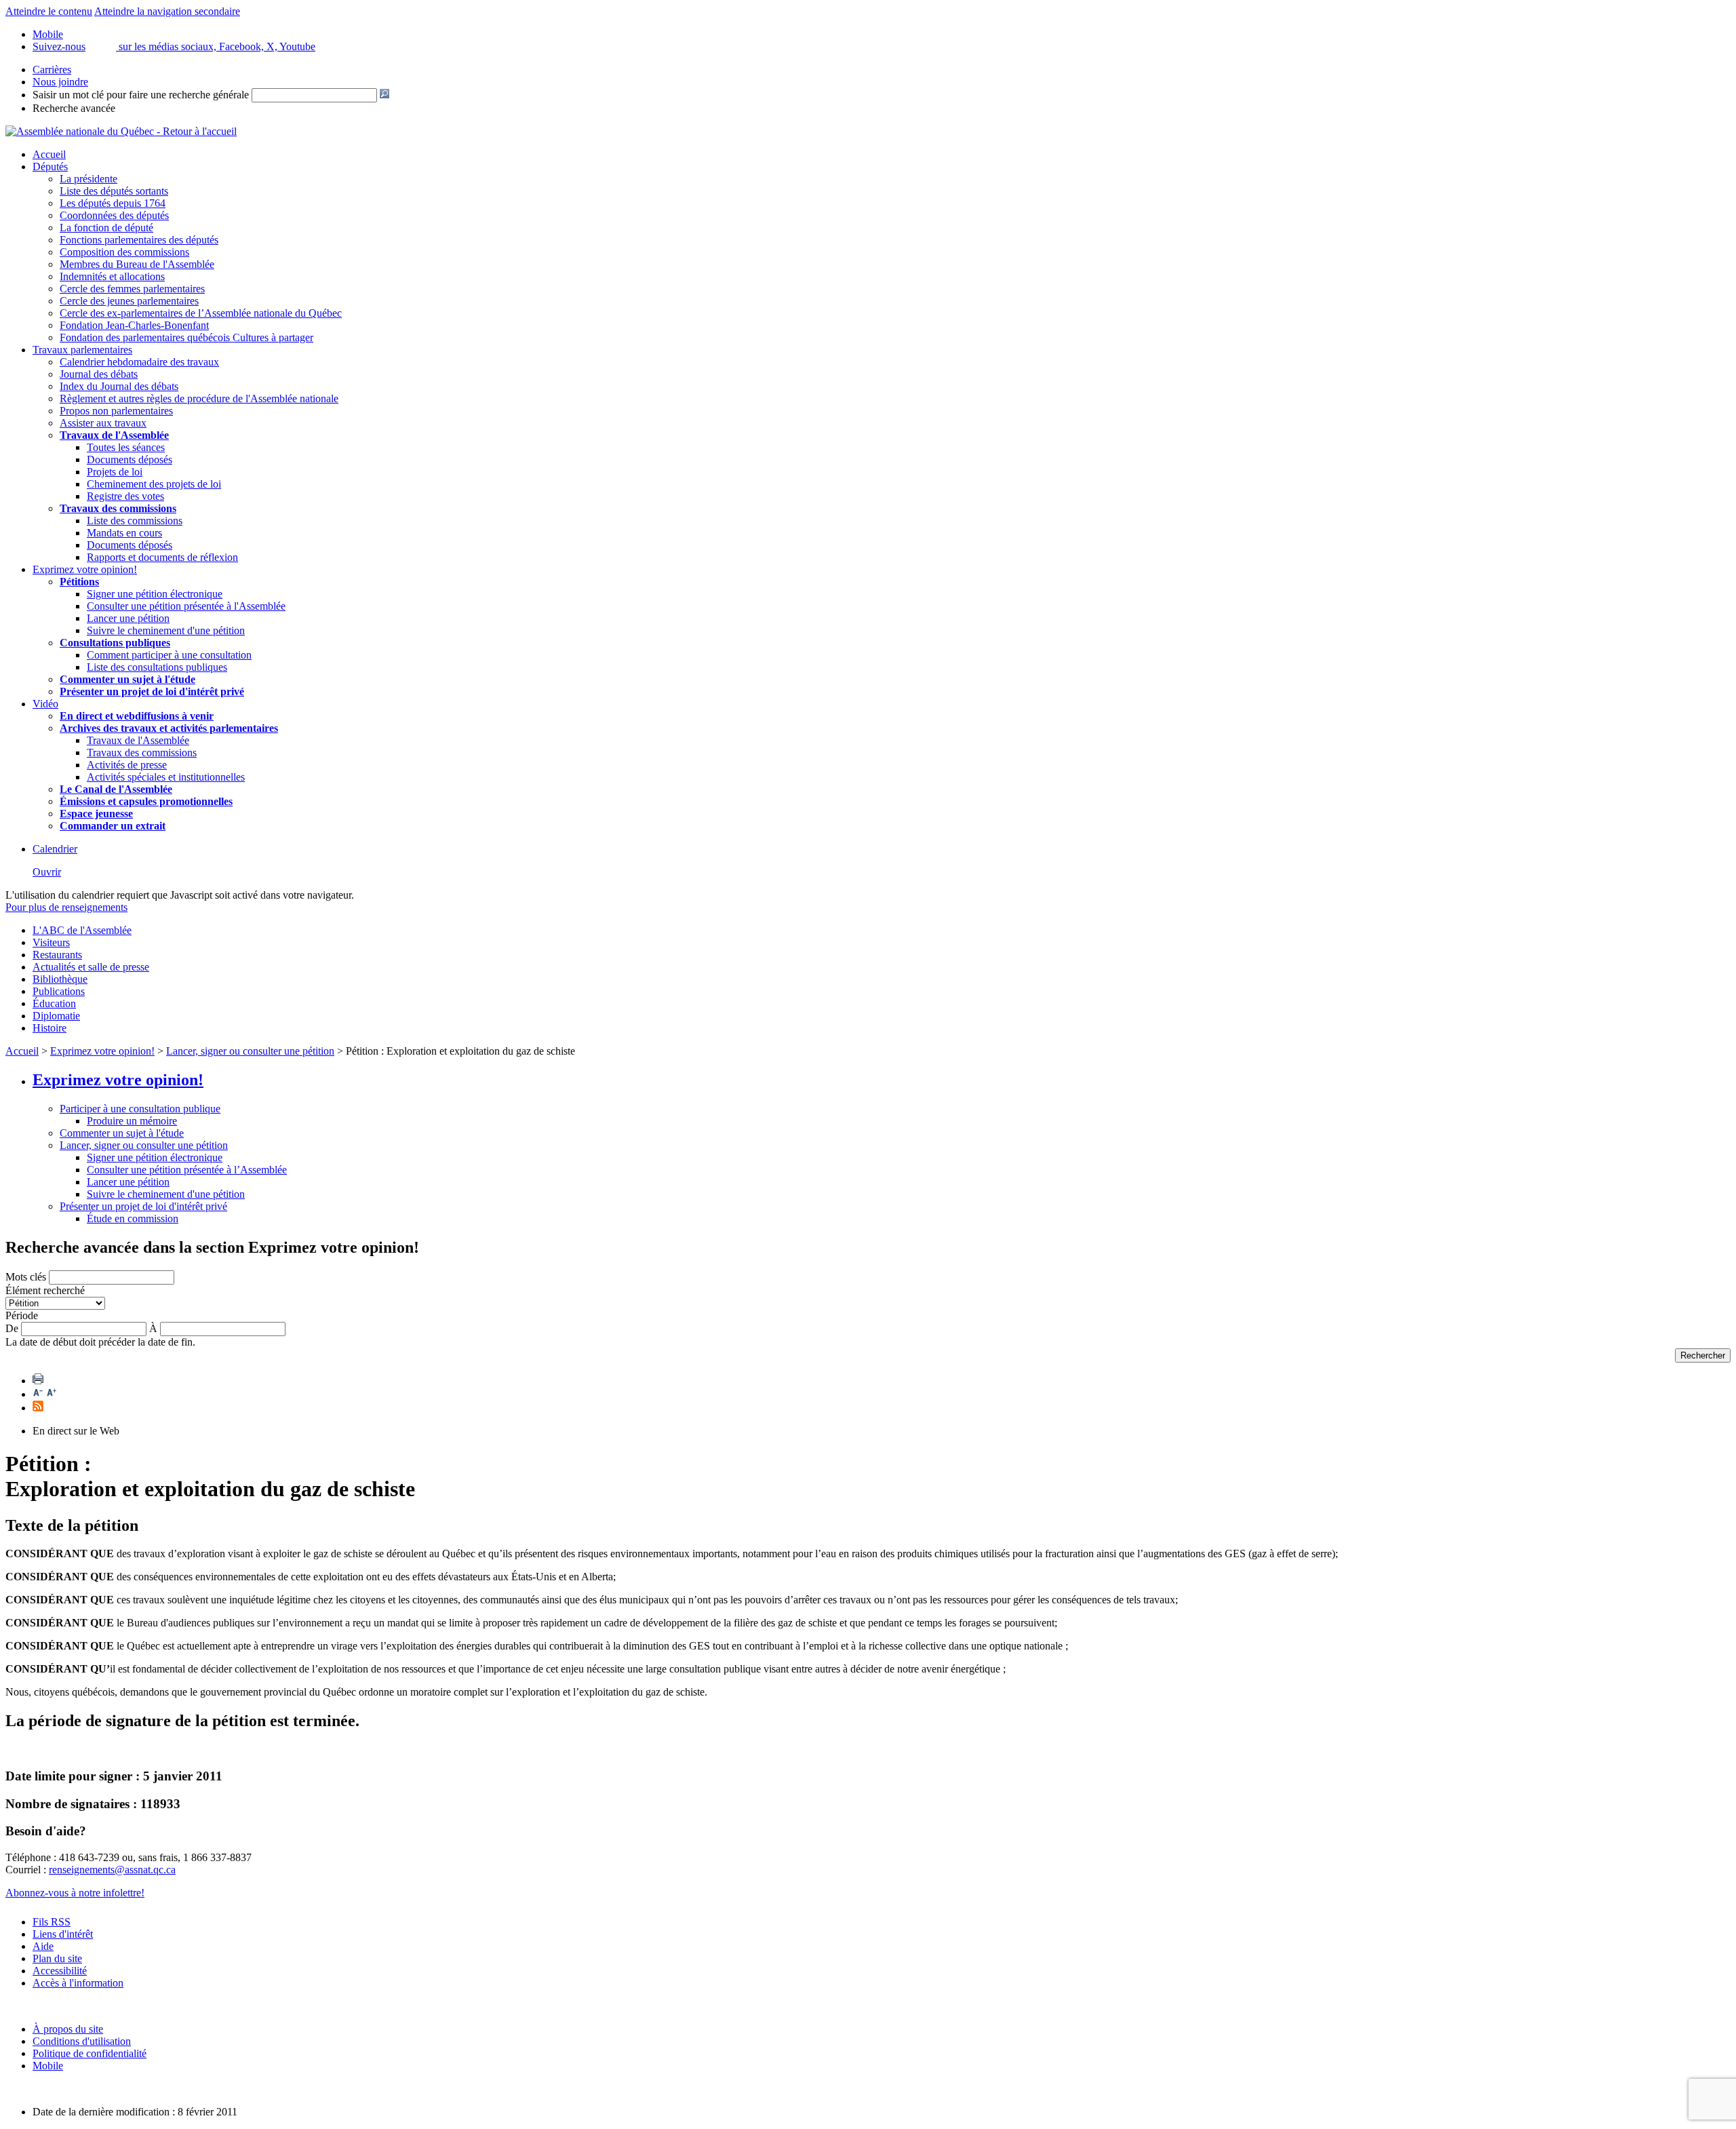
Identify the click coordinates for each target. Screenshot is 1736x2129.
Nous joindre (60, 82)
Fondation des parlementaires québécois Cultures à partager (186, 337)
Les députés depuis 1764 (113, 203)
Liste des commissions (135, 521)
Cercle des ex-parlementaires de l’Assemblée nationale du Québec (201, 313)
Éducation (54, 1003)
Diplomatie (56, 1016)
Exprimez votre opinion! (85, 569)
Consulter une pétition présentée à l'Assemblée (186, 606)
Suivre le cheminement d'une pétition (166, 630)
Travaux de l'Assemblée (114, 435)
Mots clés (26, 1277)
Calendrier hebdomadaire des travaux (139, 362)
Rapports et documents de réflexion (162, 557)
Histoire (50, 1028)
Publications (59, 991)
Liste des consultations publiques (157, 667)
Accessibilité (60, 1971)
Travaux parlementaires (82, 350)
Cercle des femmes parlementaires (132, 289)
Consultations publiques (115, 643)
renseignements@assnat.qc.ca (112, 1870)
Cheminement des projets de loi (154, 484)
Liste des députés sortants (114, 191)
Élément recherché (45, 1290)
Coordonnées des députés (114, 215)
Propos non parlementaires (116, 411)
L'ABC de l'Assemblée (82, 930)
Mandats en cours (124, 533)
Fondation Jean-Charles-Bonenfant (134, 325)
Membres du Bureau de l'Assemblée (137, 264)
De (12, 1328)
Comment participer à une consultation (169, 655)
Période (22, 1315)
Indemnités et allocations (112, 276)
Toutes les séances (126, 447)
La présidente (88, 179)
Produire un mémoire (132, 1121)
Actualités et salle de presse (91, 967)
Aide (43, 1946)
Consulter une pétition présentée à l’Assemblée (187, 1170)
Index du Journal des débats (119, 386)
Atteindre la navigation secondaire (167, 11)
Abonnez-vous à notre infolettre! (75, 1893)
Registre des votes (125, 496)
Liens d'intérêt (63, 1934)
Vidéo (45, 704)
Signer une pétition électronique (155, 594)
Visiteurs (51, 942)
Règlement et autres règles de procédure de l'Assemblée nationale (199, 398)
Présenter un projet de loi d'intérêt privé (152, 691)
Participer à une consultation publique (140, 1109)
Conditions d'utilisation (82, 2041)
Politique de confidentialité (90, 2053)
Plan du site (57, 1958)
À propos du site (68, 2029)
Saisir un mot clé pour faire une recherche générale (141, 95)
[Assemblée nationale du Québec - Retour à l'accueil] (121, 131)
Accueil (49, 154)
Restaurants (57, 955)
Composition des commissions (124, 252)
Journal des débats (99, 374)
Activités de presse (127, 765)
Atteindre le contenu (49, 11)
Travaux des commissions (118, 508)
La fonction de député (106, 228)
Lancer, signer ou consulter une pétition (250, 1051)
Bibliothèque (60, 979)
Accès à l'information (78, 1983)
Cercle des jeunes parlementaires (129, 301)
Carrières (52, 70)
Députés (50, 167)
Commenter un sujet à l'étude (127, 679)
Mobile (48, 2066)
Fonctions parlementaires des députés (139, 240)
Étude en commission (133, 1218)
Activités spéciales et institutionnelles (166, 777)
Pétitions (79, 582)
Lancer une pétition (128, 618)
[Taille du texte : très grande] (52, 1394)
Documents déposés (130, 460)
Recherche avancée (74, 108)
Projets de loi (115, 472)
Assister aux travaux (103, 423)
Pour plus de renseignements (66, 907)
